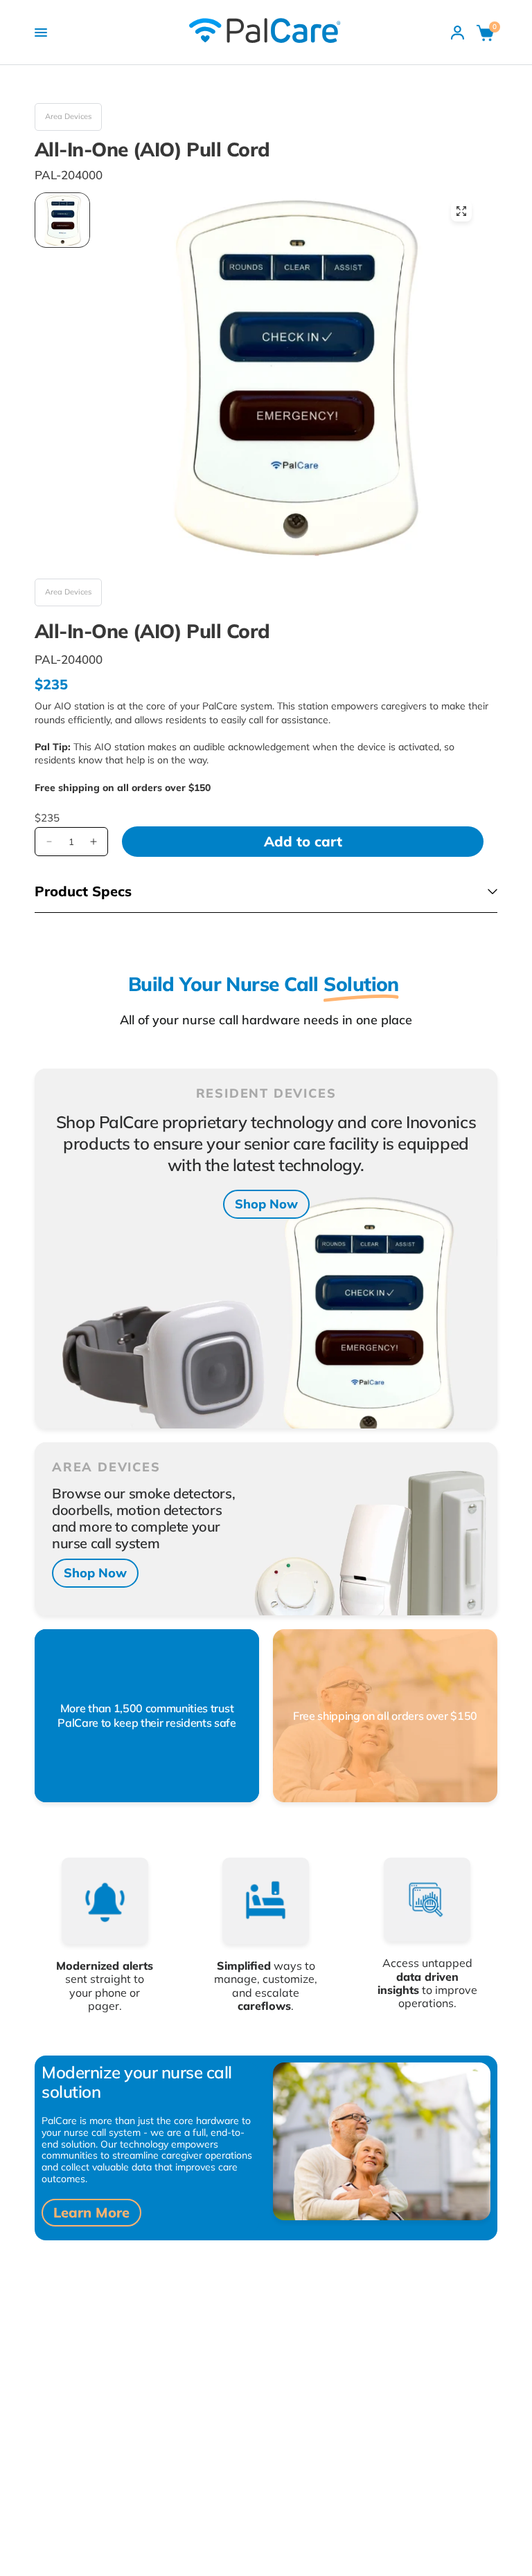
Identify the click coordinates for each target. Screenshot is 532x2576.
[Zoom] (461, 211)
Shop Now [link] (266, 1204)
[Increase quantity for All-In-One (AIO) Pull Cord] (94, 842)
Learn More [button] (91, 2212)
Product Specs (83, 891)
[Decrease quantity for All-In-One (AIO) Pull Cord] (49, 842)
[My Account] (458, 33)
